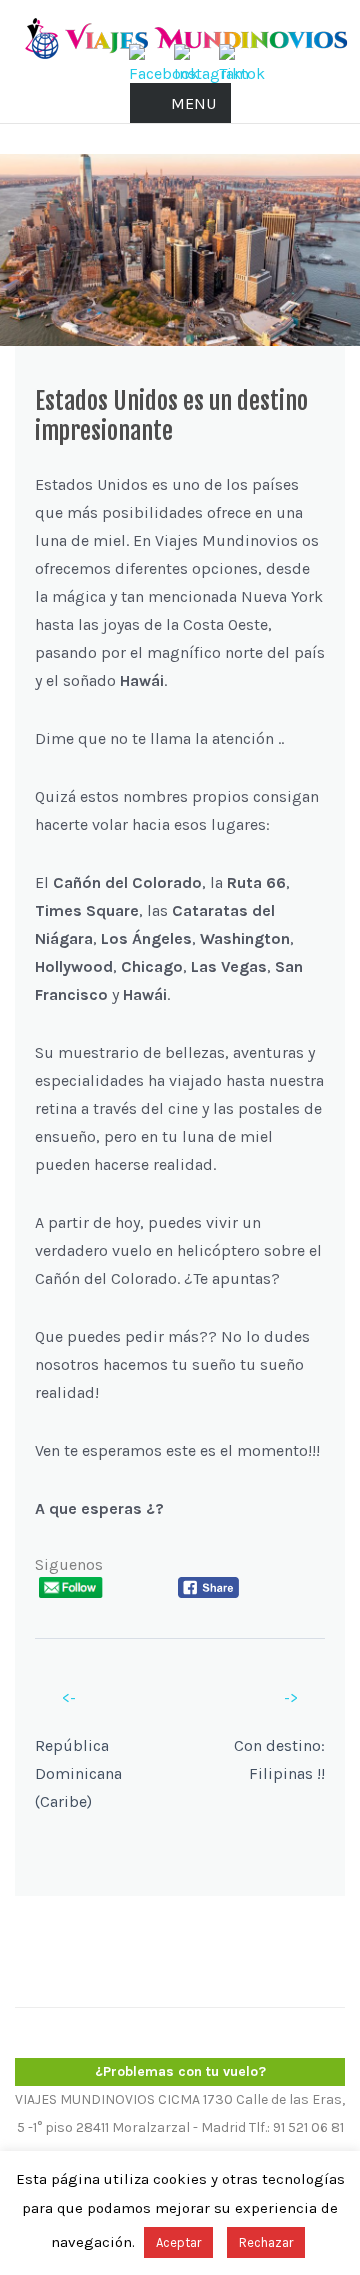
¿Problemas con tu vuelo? (180, 2071)
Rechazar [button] (266, 2242)
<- (69, 1697)
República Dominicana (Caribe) (78, 1773)
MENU (193, 103)
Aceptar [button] (178, 2242)
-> (291, 1697)
